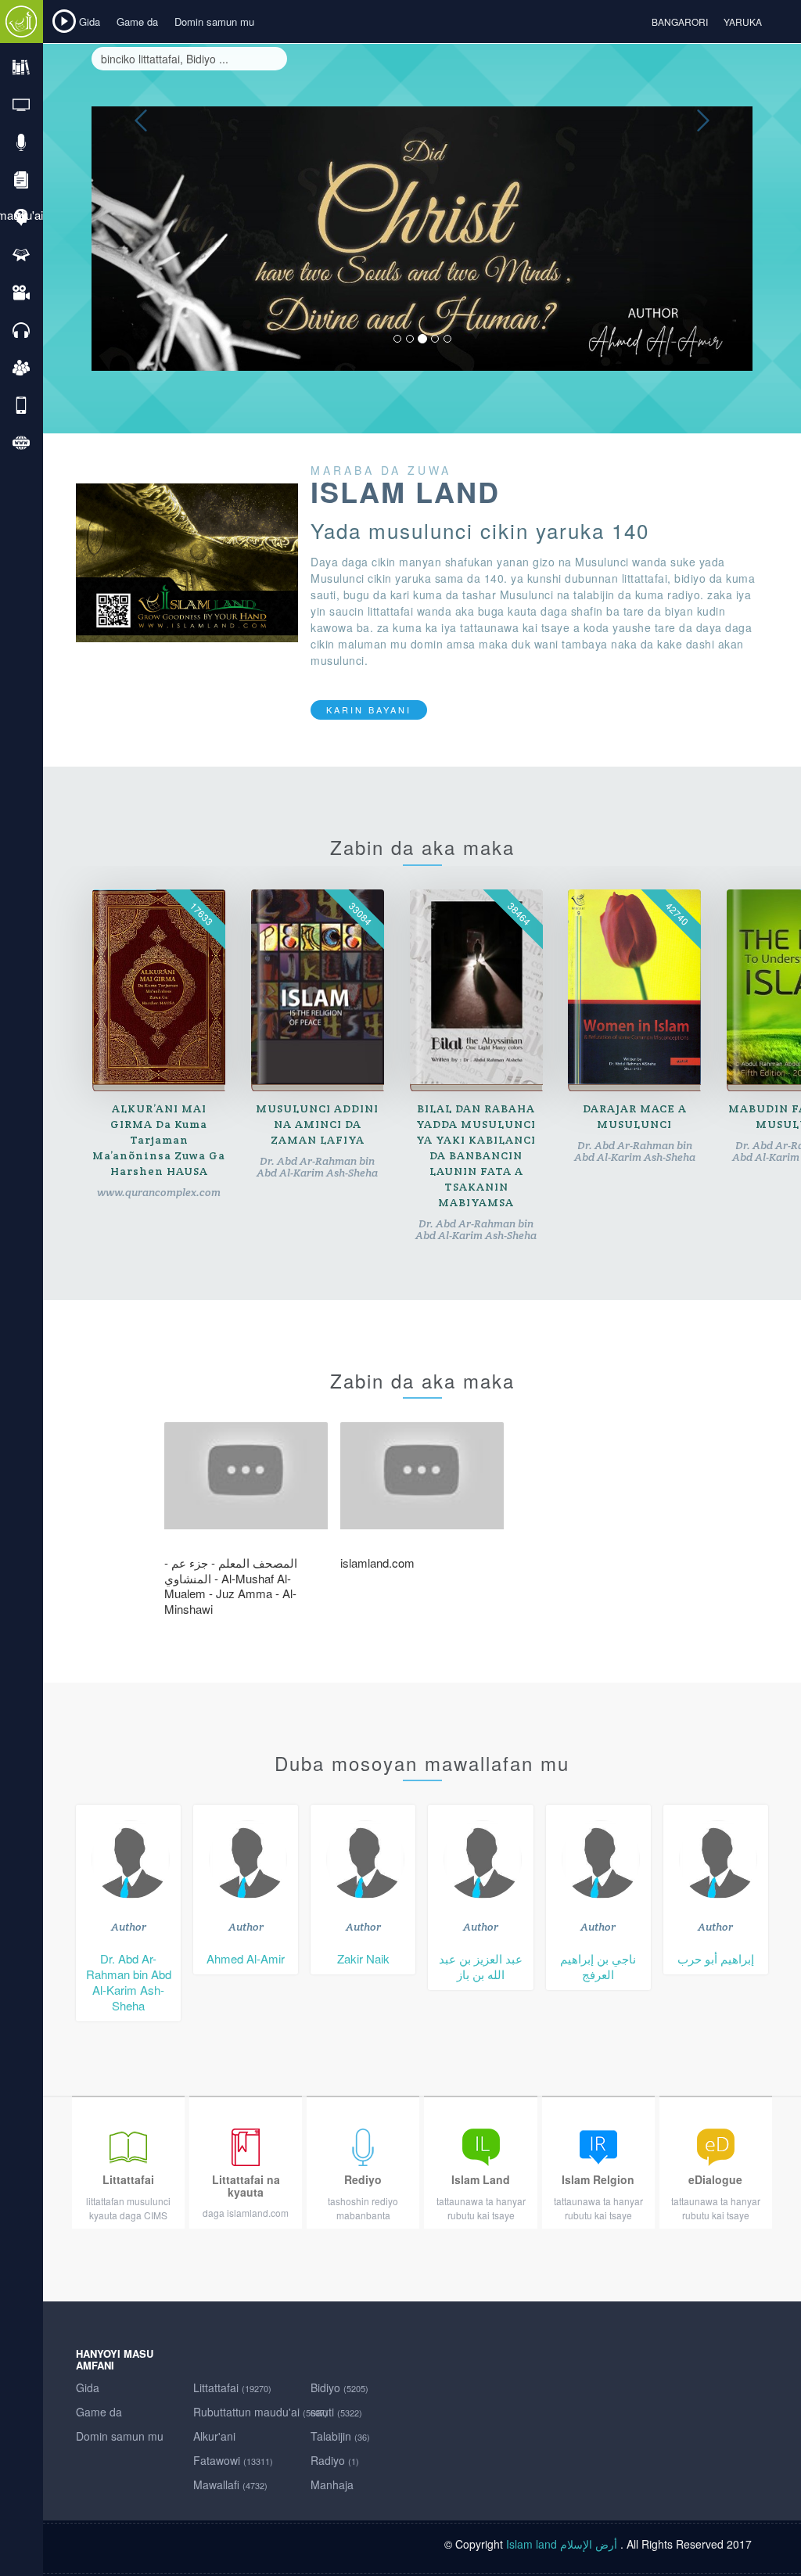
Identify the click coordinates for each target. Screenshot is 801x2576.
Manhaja (332, 2484)
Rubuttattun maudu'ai (260, 2412)
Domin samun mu (214, 22)
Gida (90, 22)
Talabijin (340, 2436)
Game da (137, 22)
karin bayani (369, 710)
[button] (141, 239)
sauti (336, 2412)
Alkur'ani (214, 2436)
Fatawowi (233, 2460)
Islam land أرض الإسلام (562, 2544)
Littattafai (232, 2387)
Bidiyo (339, 2387)
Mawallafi (230, 2484)
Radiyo (335, 2460)
